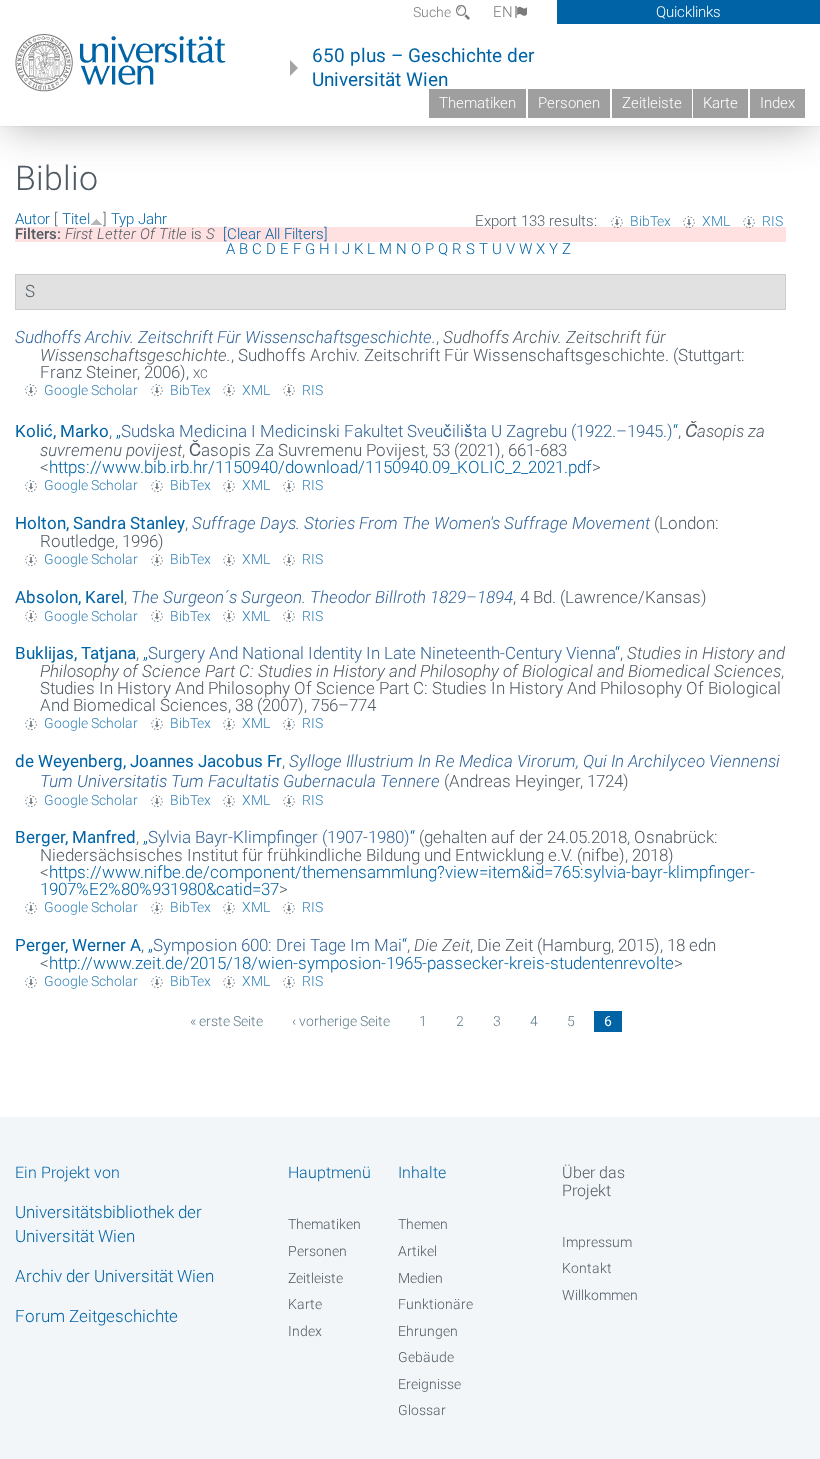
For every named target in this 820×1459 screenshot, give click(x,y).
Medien (420, 1278)
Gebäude (426, 1357)
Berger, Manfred (75, 837)
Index (777, 103)
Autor (32, 219)
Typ (122, 219)
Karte (720, 103)
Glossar (422, 1410)
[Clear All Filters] (275, 234)
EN (503, 12)
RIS (772, 221)
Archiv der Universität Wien (114, 1276)
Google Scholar (91, 390)
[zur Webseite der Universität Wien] (120, 63)
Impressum (597, 1242)
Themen (423, 1224)
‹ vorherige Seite (341, 1021)
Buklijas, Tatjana (75, 653)
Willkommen (600, 1295)
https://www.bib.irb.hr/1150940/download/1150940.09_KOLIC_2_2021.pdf (320, 467)
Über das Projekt (593, 1181)
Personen (569, 103)
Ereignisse (429, 1384)
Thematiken (477, 103)
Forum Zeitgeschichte (96, 1316)
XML (716, 221)
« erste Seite (226, 1021)
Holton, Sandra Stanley (100, 523)
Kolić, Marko (62, 431)
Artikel (417, 1251)
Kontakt (587, 1268)
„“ (397, 431)
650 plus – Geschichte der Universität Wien (423, 68)
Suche (433, 12)
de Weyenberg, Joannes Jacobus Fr (148, 761)
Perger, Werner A (78, 945)
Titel (76, 219)
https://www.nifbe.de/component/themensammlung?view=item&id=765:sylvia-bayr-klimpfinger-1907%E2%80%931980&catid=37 (397, 880)
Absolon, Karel (69, 597)
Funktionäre (435, 1304)
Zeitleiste (652, 103)
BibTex (650, 221)
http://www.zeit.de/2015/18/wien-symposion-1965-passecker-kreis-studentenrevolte (361, 963)
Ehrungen (428, 1331)
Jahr (152, 219)
